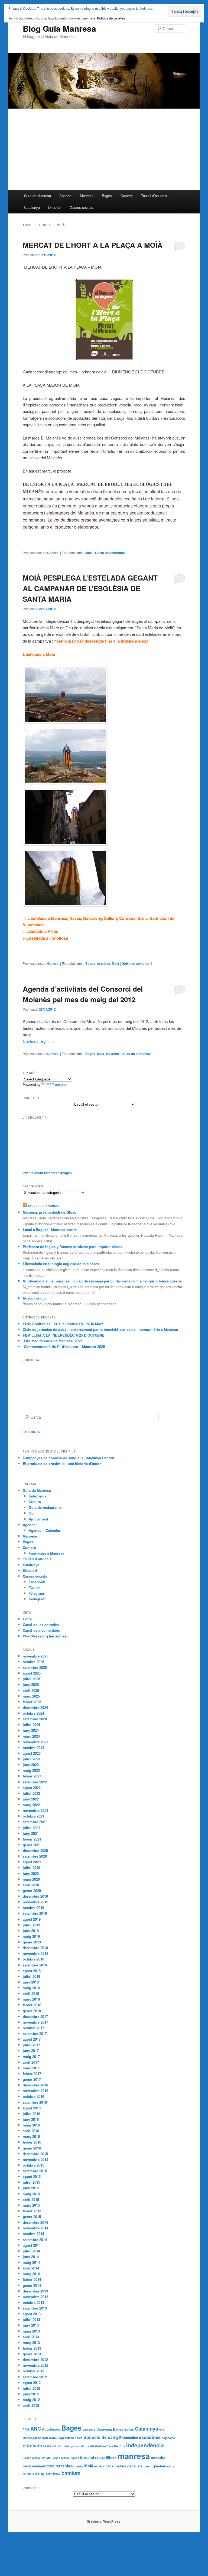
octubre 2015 (33, 2165)
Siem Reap (53, 2474)
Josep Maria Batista (37, 2458)
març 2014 (31, 2274)
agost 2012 (32, 2383)
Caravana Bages (110, 2429)
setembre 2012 (35, 2377)
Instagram (37, 1599)
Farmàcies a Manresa (46, 1553)
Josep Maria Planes (65, 2458)
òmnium (71, 2473)
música (99, 2466)
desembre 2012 (35, 2360)
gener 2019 (32, 1942)
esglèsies (168, 2438)
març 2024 (31, 1736)
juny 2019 (31, 1931)
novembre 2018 (35, 1953)
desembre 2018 (35, 1948)
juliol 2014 (31, 2251)
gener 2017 (32, 2079)
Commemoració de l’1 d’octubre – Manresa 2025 (64, 1346)
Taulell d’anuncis (154, 196)
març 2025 (31, 1696)
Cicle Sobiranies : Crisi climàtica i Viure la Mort (63, 1324)
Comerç (127, 196)
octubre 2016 (33, 2096)
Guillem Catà (104, 2446)
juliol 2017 (31, 2045)
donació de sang (101, 2437)
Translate (59, 1085)
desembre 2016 (35, 2085)
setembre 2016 (35, 2102)
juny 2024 (31, 1730)
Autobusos (51, 2429)
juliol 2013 (31, 2319)
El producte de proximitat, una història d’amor (62, 1463)
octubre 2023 (33, 1748)
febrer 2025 (32, 1702)
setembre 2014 (35, 2240)
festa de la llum (56, 2446)
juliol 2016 (31, 2114)
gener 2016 (32, 2148)
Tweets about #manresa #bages (47, 1173)
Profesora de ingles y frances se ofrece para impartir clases (73, 1247)
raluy (171, 2466)
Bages (107, 196)
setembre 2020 (35, 1856)
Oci (32, 1513)
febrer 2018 (32, 2005)
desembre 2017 (35, 2016)
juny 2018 (31, 1982)
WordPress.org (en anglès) (45, 1636)
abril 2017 (31, 2062)
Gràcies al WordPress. (104, 2521)
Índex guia (38, 1496)
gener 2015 (32, 2217)
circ (162, 2429)
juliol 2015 (31, 2182)
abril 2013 (31, 2337)
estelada (104, 963)
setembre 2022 (35, 1782)
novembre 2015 (35, 2159)
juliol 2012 (31, 2388)
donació (77, 2438)
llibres (111, 2458)
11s (26, 2429)
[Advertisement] (104, 149)
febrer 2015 (32, 2211)
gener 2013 (32, 2354)
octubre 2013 (33, 2302)
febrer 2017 (32, 2074)
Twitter (34, 1587)
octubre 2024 (33, 1713)
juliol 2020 (31, 1867)
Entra (27, 1619)
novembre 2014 (35, 2228)
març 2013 (31, 2342)
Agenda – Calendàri (45, 1530)
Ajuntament (38, 1519)
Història (120, 2446)
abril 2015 (31, 2199)
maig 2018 (31, 1988)
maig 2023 (31, 1770)
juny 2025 (31, 1684)
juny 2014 (31, 2257)
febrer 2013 (32, 2348)
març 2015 (31, 2205)
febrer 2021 (32, 1839)
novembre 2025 (35, 1656)
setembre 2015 (35, 2171)
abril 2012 (31, 2405)
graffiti (89, 2446)
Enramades (129, 2437)
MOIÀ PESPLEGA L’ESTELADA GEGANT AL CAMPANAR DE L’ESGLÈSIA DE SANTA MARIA (90, 588)
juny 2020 (31, 1873)
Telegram (36, 1593)
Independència (145, 2445)
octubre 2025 (33, 1662)
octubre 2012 (33, 2371)
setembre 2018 (35, 1965)
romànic (28, 2474)
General (53, 553)
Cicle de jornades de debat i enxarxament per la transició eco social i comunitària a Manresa (100, 1329)
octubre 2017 (33, 2028)
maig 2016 (31, 2125)
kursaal (87, 2457)
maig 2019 (31, 1936)
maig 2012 (31, 2400)
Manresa (87, 196)
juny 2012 (31, 2394)
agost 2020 (32, 1862)
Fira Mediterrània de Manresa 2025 (53, 1341)
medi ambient (34, 2466)
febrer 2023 (32, 1776)
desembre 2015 (35, 2154)
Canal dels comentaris (41, 1630)
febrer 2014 (32, 2279)
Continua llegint (39, 1041)
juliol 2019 (31, 1925)
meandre (158, 2458)
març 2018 (31, 1999)
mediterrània (58, 2466)
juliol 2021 (31, 1828)
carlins (129, 2429)
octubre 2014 (33, 2234)
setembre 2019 (35, 1913)
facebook (31, 1432)
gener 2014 (32, 2285)
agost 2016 (32, 2108)
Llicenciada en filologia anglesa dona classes (61, 1264)
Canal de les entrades (41, 1625)
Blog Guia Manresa (59, 28)
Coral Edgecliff (59, 2438)
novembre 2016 (35, 2091)
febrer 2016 (32, 2142)
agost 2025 (32, 1673)
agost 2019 (32, 1919)
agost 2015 (32, 2176)
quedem (159, 2466)
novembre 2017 (35, 2022)
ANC (36, 2429)
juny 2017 (31, 2051)
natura (121, 2466)
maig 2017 (31, 2056)
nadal (110, 2466)
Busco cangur (34, 1298)
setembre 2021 (35, 1822)
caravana (89, 2429)
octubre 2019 (33, 1908)
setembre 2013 (35, 2308)
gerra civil (77, 2446)
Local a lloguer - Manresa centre (50, 1230)
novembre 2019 (35, 1902)
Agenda (65, 196)
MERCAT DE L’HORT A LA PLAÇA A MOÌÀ (93, 245)
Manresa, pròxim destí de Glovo (50, 1212)
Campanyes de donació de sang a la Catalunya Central (68, 1458)
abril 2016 (31, 2131)
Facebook (37, 1582)
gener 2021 (32, 1845)
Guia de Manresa (38, 196)
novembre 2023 (35, 1742)
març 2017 (31, 2068)
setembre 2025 (35, 1667)
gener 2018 (32, 2011)
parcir (148, 2466)
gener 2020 (32, 1891)
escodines (150, 2437)
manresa (134, 2456)
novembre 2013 (35, 2297)
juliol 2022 (31, 1793)
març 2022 (31, 1805)
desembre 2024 (35, 1707)
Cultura (35, 1502)
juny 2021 (31, 1833)
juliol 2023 (31, 1759)
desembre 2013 (35, 2291)
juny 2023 (31, 1765)
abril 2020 (31, 1885)
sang (40, 2473)
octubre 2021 (33, 1816)
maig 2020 (31, 1879)
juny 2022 (31, 1799)
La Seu (100, 2458)
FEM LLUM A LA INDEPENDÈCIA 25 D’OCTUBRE (64, 1335)
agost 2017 (32, 2039)
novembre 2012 (35, 2365)
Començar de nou (35, 2438)
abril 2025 (31, 1690)
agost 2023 (32, 1753)
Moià (89, 553)
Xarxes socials (82, 207)
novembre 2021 (35, 1810)
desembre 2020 (35, 1850)
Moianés (112, 1054)
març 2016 (31, 2136)
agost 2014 (32, 2245)
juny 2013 (31, 2325)
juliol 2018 (31, 1976)
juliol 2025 (31, 1679)
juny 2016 (31, 2119)
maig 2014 (31, 2262)
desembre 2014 (35, 2222)
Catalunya (32, 207)
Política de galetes (111, 18)
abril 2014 (31, 2268)
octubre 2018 (33, 1959)
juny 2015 (31, 2188)
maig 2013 (31, 2331)
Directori (55, 207)
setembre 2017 (35, 2033)
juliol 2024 (31, 1725)
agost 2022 (32, 1788)
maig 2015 (31, 2194)
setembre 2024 (35, 1719)
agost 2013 (32, 2314)
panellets (135, 2466)
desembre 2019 (35, 1896)
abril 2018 (31, 1993)
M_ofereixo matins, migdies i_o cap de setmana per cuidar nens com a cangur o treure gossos (102, 1281)
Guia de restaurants (45, 1507)
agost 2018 (32, 1971)
